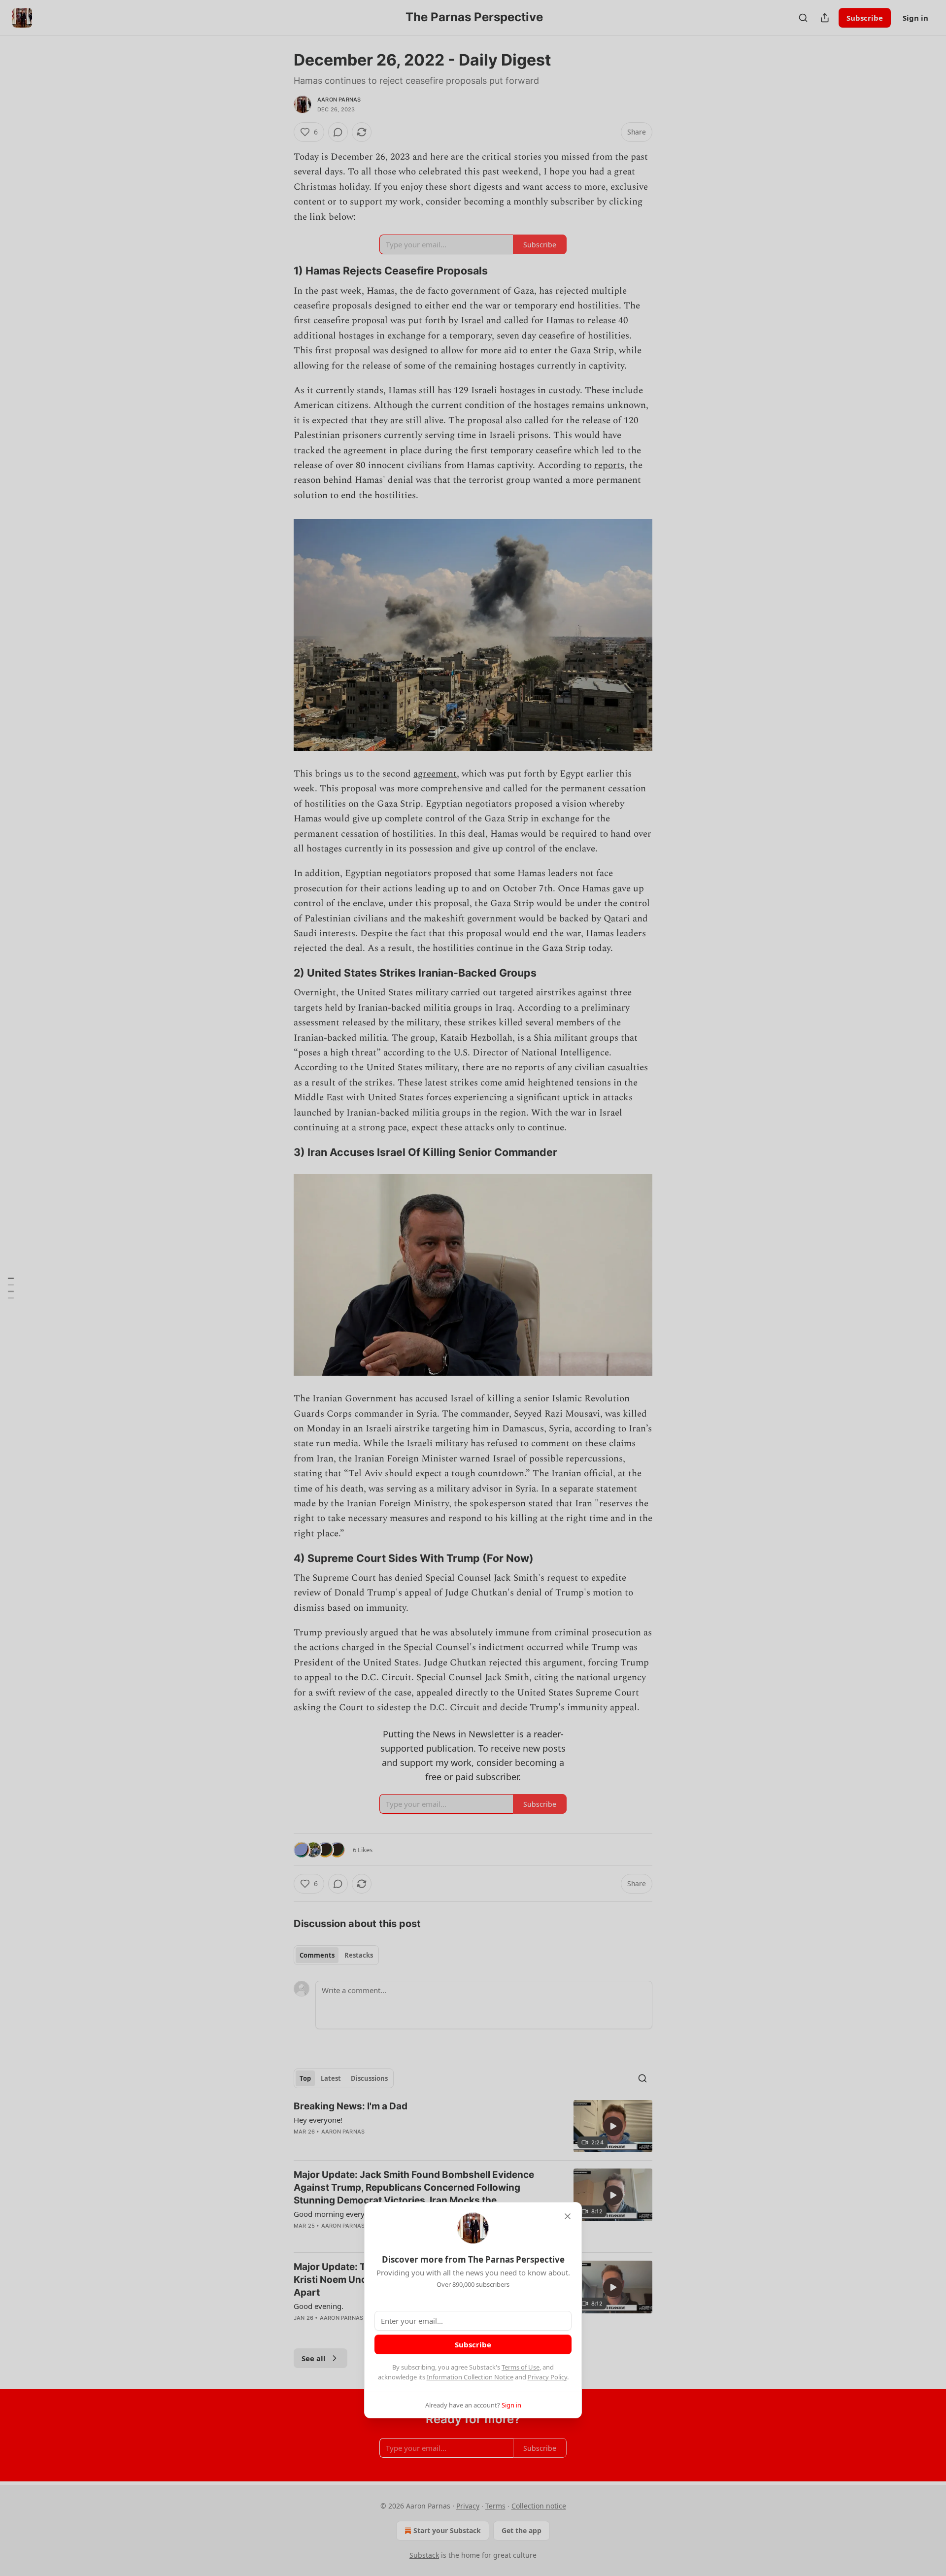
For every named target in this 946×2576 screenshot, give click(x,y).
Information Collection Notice (470, 2377)
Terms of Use (521, 2367)
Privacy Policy (547, 2377)
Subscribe (473, 2344)
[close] (568, 2216)
